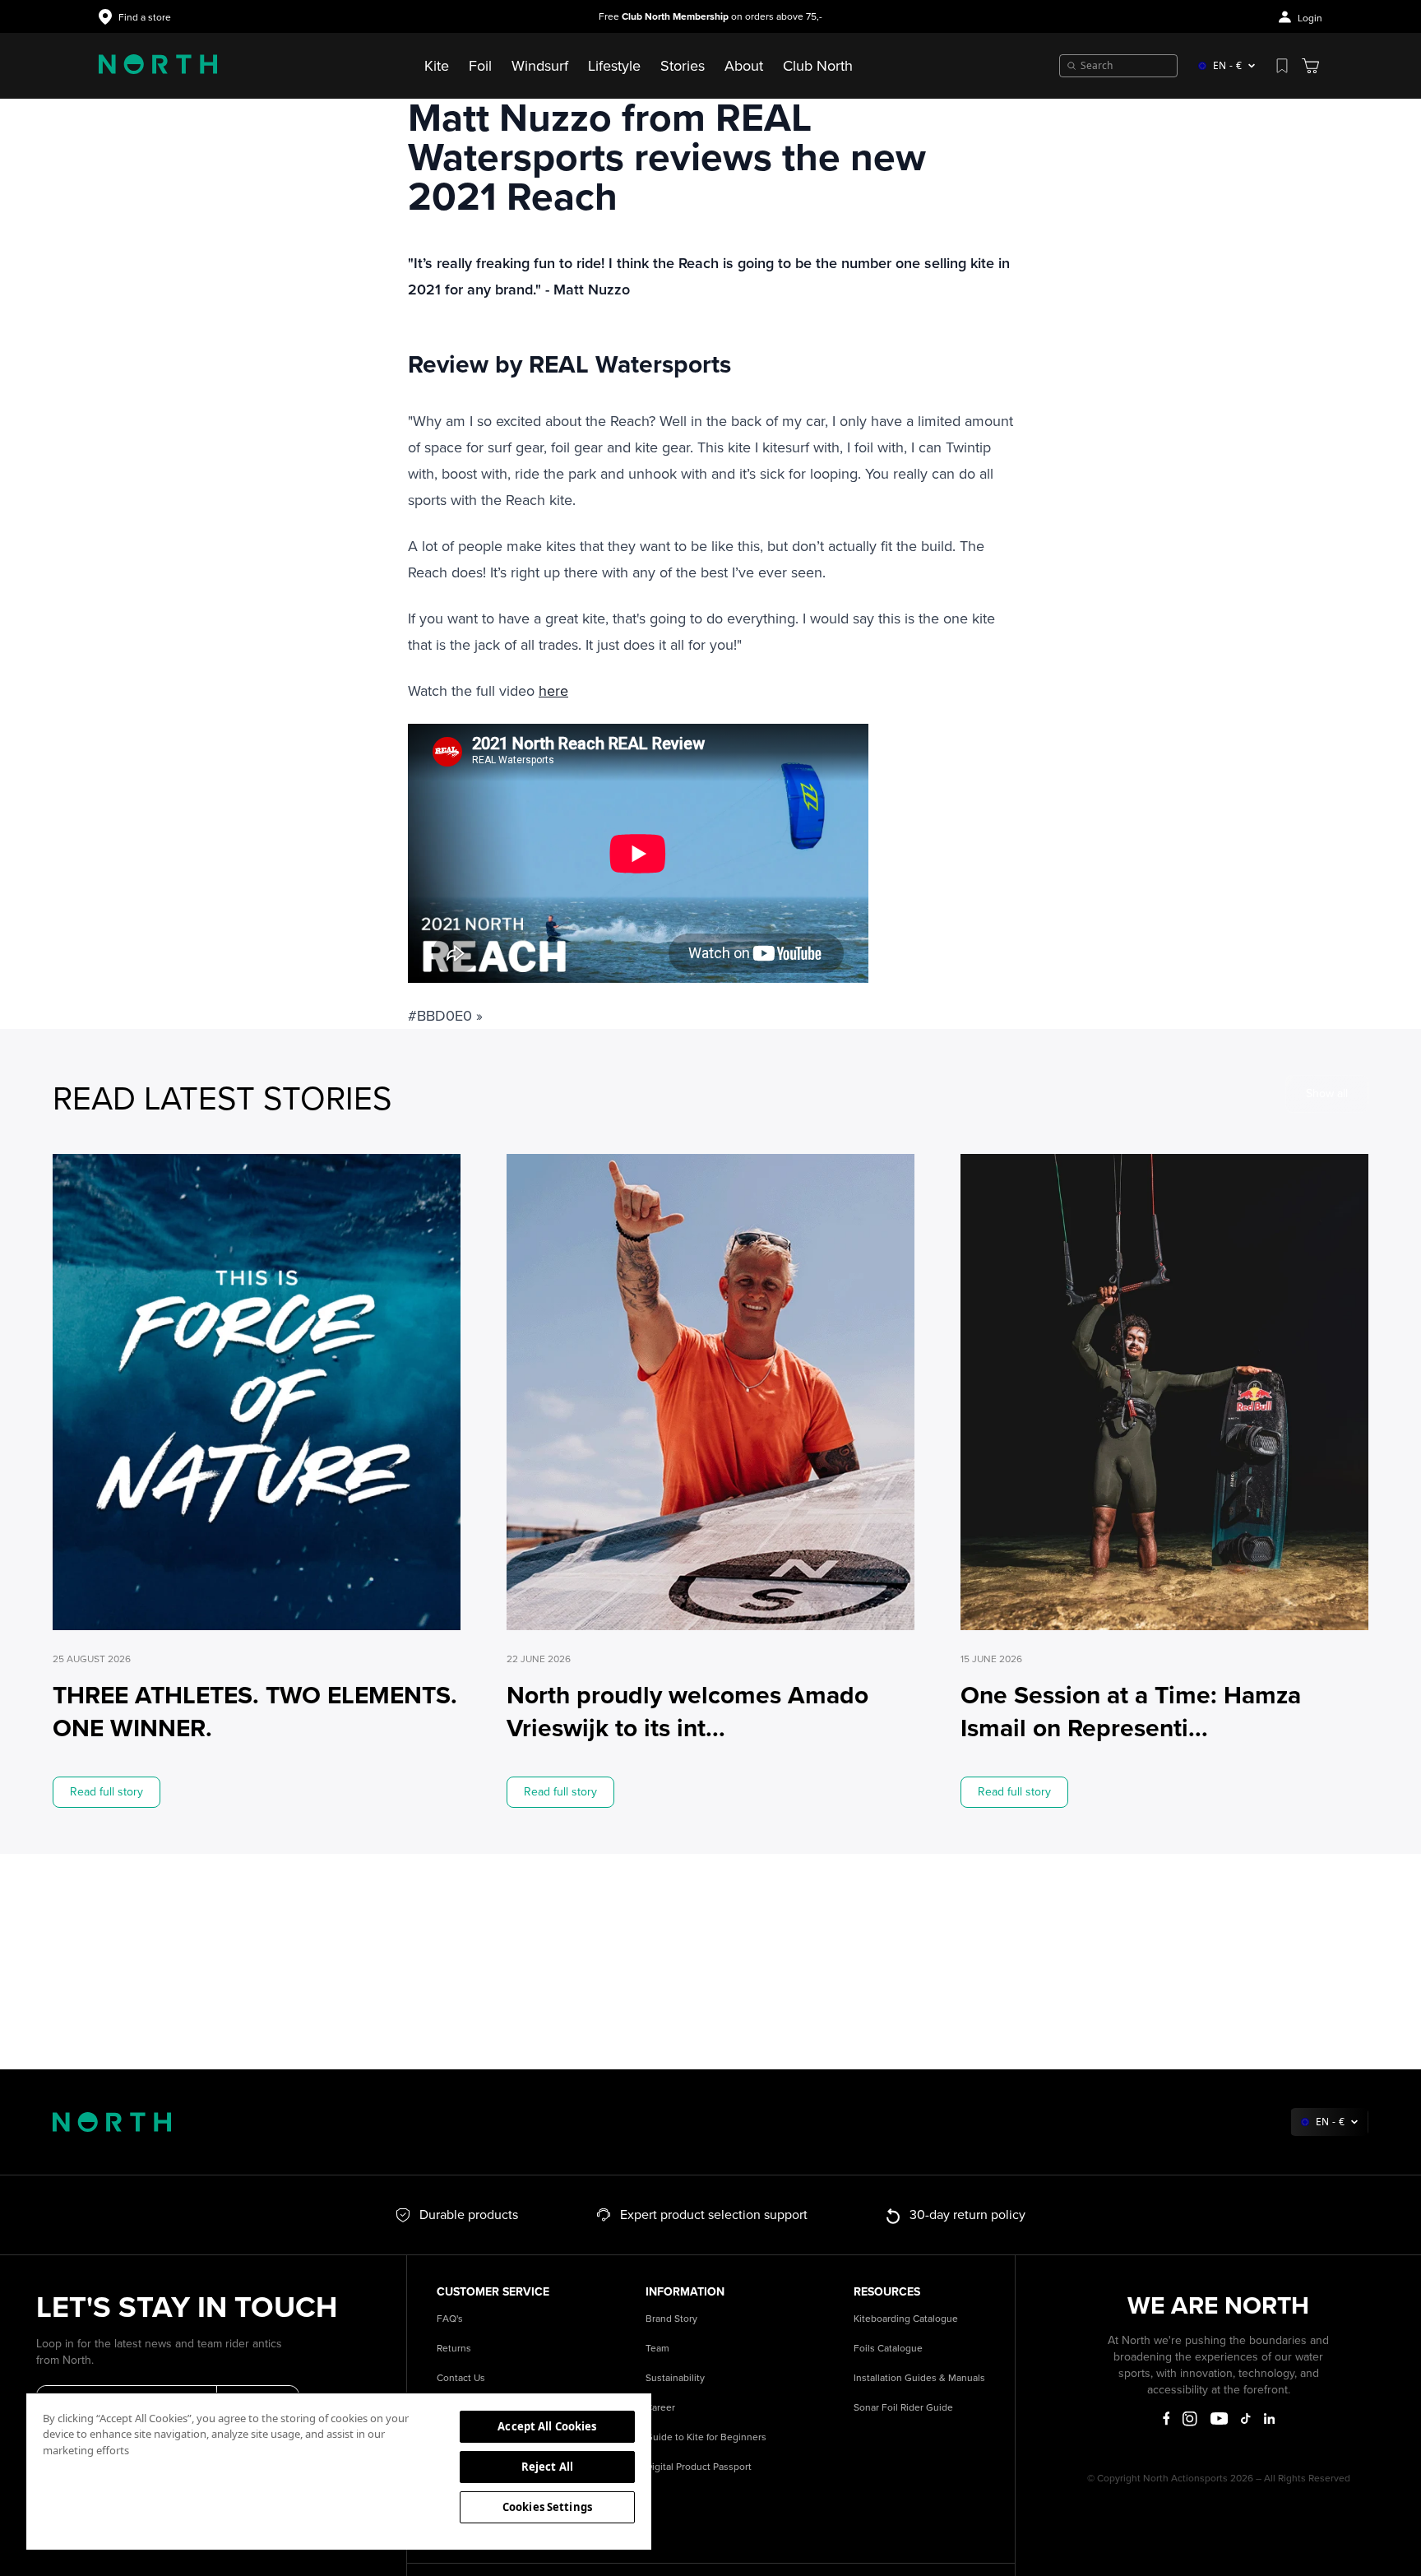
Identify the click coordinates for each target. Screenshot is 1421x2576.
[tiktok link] (1245, 2418)
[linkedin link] (1269, 2418)
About (744, 66)
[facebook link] (1166, 2419)
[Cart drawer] (1310, 66)
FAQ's (450, 2319)
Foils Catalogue (888, 2349)
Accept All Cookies (547, 2426)
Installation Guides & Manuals (919, 2378)
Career (660, 2408)
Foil (480, 66)
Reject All (547, 2467)
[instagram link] (1190, 2419)
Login (1310, 19)
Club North (818, 66)
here (553, 691)
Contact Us (461, 2378)
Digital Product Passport (699, 2467)
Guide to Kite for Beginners (706, 2437)
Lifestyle (614, 66)
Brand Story (671, 2319)
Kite (437, 66)
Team (657, 2349)
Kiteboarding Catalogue (906, 2319)
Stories (683, 66)
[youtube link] (1219, 2418)
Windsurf (540, 66)
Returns (454, 2349)
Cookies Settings (547, 2507)
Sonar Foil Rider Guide (903, 2408)
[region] (339, 2471)
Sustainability (675, 2378)
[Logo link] (158, 66)
